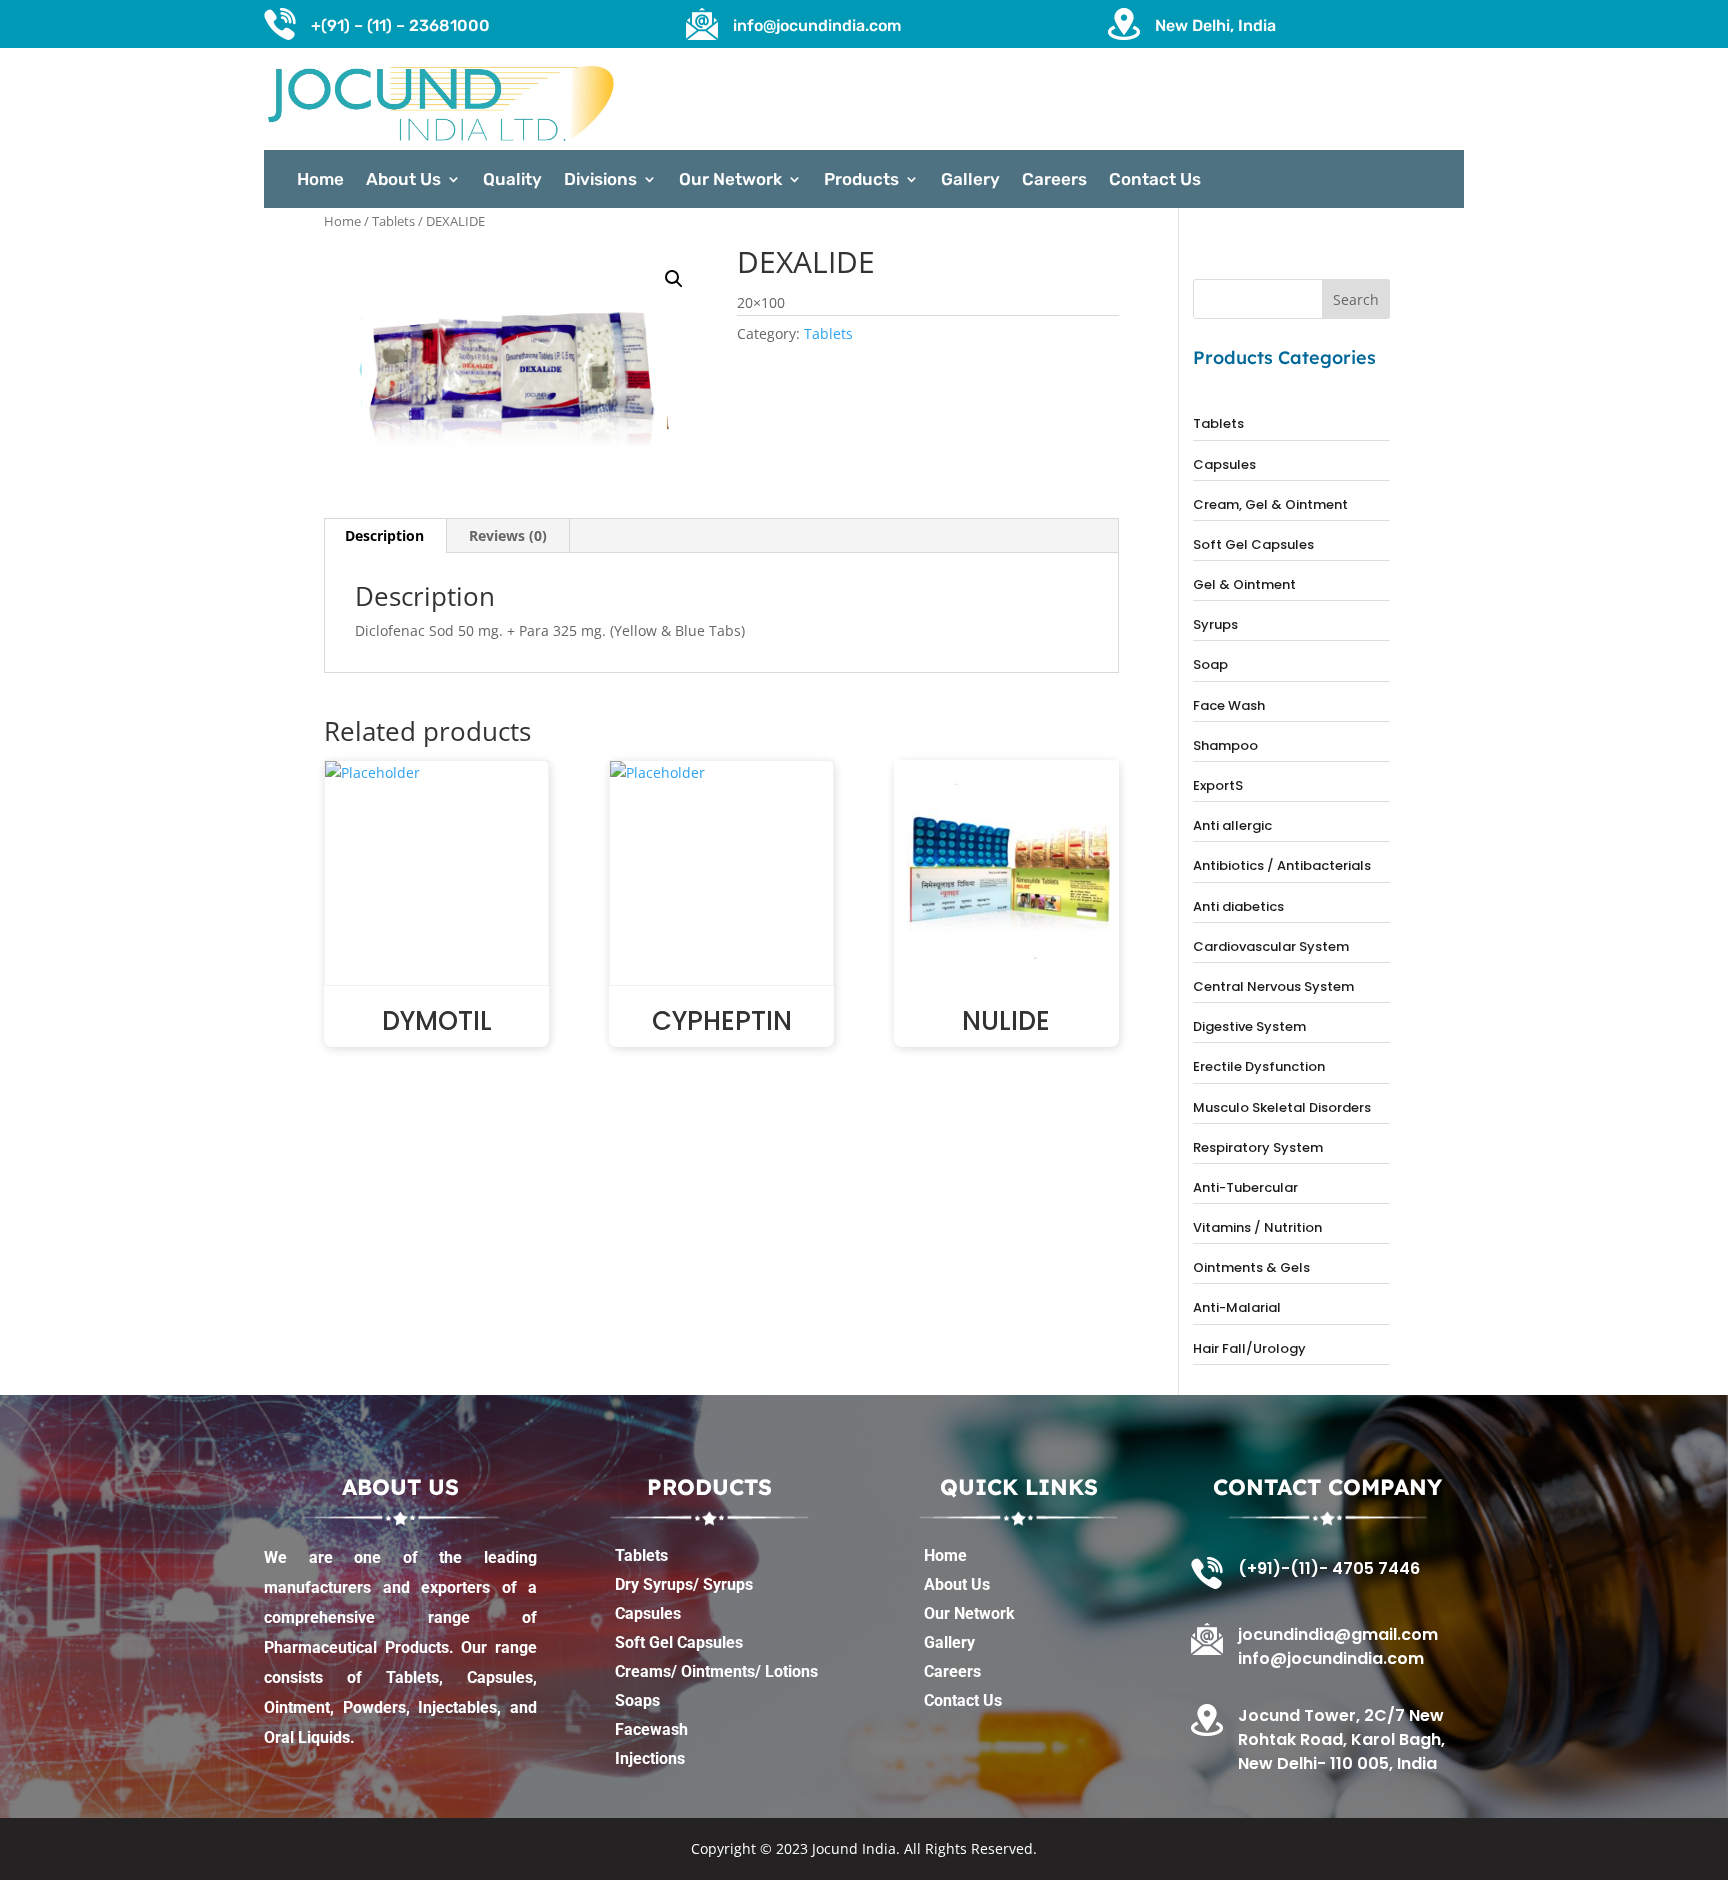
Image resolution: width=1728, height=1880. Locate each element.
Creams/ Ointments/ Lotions (716, 1671)
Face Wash (1229, 705)
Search (1356, 299)
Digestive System (1249, 1026)
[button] (674, 279)
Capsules (1224, 464)
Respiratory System (1258, 1147)
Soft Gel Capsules (1253, 544)
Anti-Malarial (1237, 1307)
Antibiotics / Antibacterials (1282, 865)
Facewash (651, 1729)
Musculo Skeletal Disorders (1282, 1107)
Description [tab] (384, 535)
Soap (1210, 664)
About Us (403, 180)
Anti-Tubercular (1245, 1187)
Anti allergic (1232, 825)
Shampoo (1225, 745)
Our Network (730, 180)
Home (320, 180)
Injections (650, 1758)
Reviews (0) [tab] (508, 535)
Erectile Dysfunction (1259, 1066)
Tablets (393, 221)
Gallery (970, 180)
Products (861, 180)
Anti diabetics (1238, 906)
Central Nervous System (1273, 986)
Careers (1054, 180)
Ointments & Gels (1251, 1267)
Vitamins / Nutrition (1257, 1227)
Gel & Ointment (1244, 584)
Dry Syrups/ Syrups (684, 1584)
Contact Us (1155, 180)
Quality (512, 180)
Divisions (600, 180)
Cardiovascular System (1271, 946)
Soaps (637, 1700)
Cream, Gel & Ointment (1270, 504)
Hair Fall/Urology (1249, 1348)
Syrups (1215, 624)
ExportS (1218, 785)
